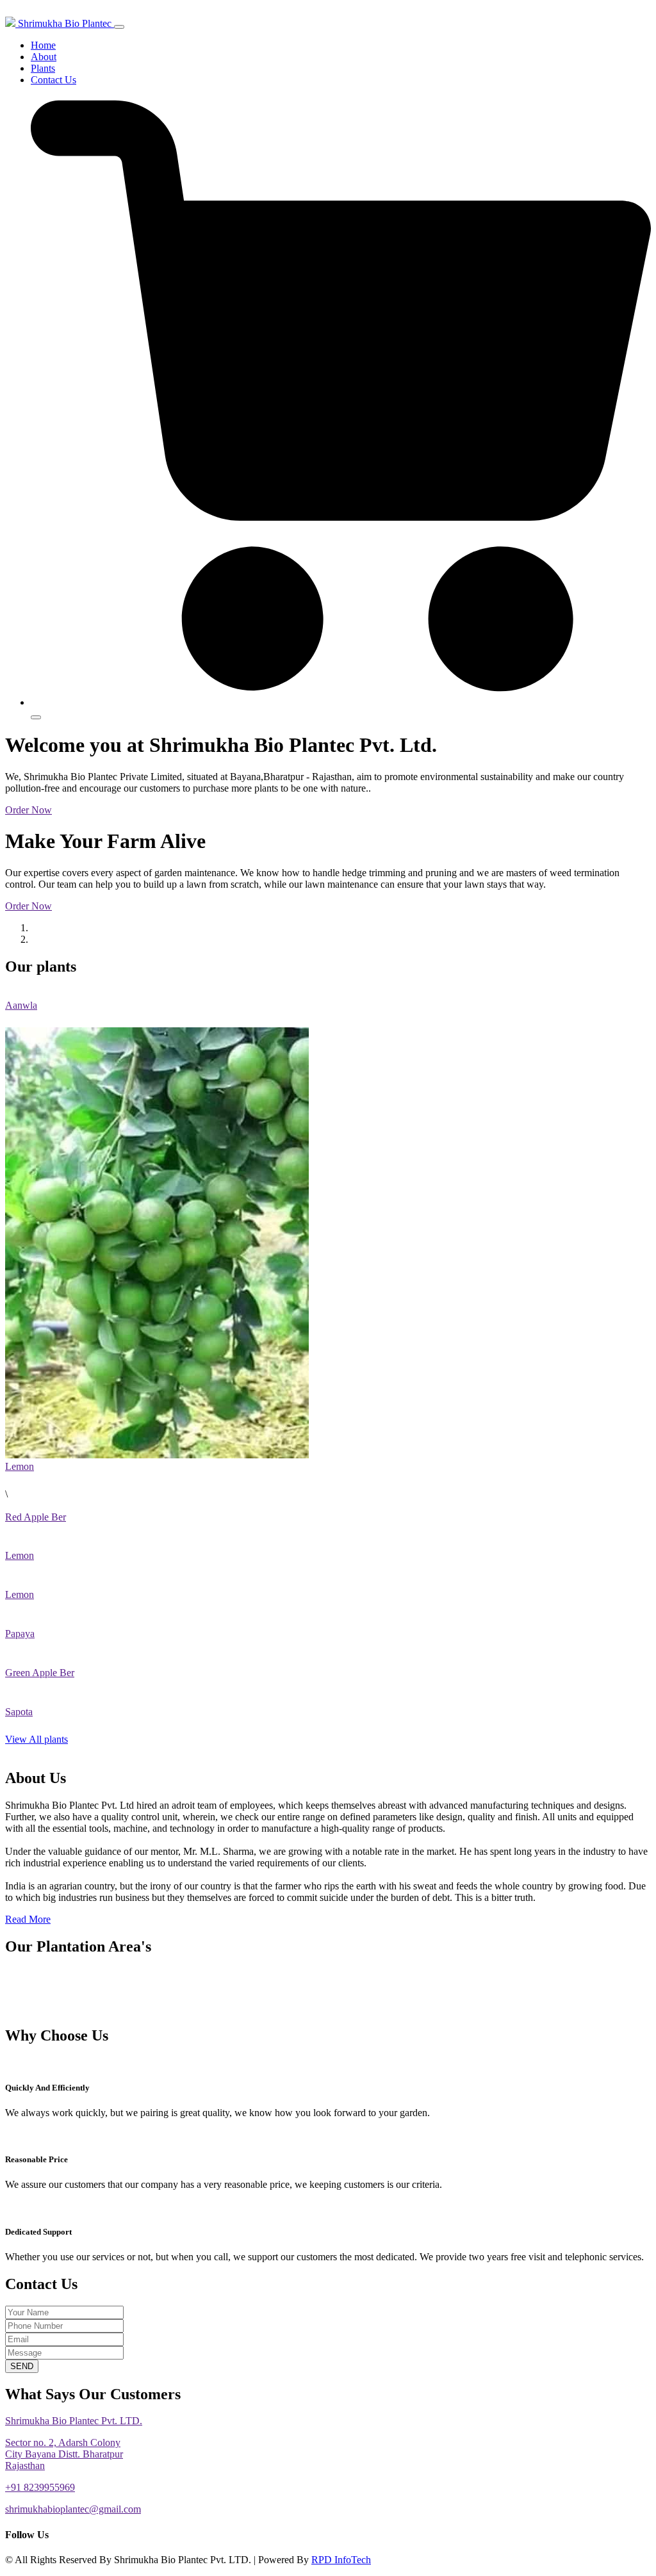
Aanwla (21, 1005)
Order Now (29, 810)
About (44, 57)
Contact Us (53, 80)
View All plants (37, 1739)
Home (43, 45)
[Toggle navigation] (119, 27)
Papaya (20, 1634)
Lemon (20, 1466)
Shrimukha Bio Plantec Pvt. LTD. (74, 2421)
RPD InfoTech (341, 2560)
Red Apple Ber (36, 1517)
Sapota (19, 1712)
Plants (43, 68)
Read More (28, 1919)
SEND (22, 2366)
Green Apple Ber (40, 1673)
